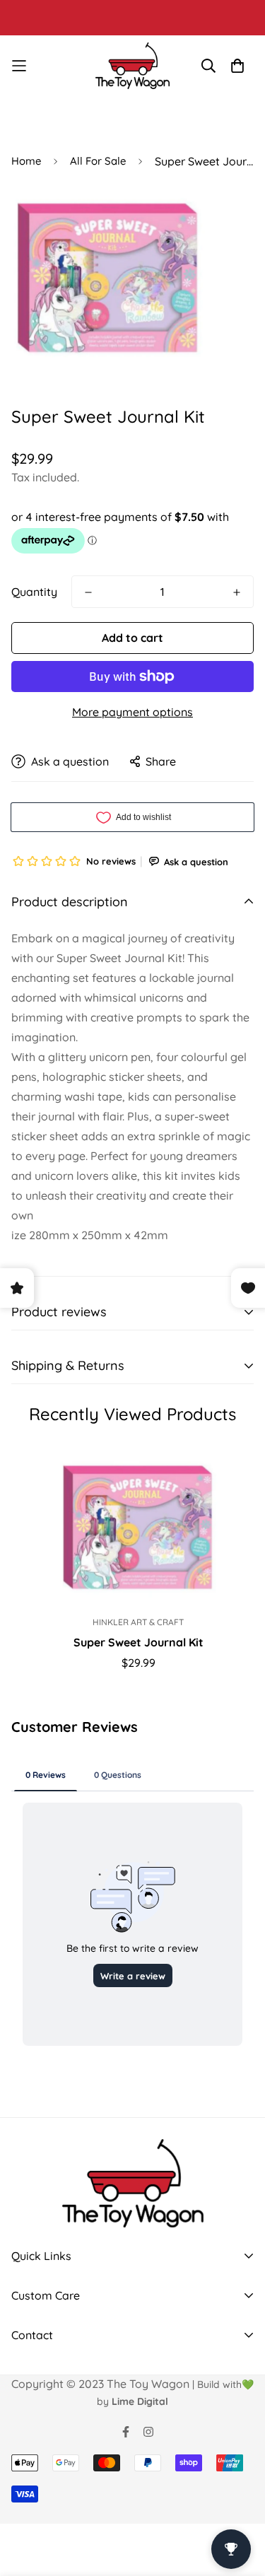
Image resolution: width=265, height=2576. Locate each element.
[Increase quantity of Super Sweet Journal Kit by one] (237, 592)
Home (26, 161)
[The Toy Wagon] (132, 66)
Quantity (34, 592)
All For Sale (98, 161)
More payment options (132, 712)
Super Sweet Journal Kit (139, 1642)
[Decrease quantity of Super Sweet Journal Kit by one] (88, 592)
